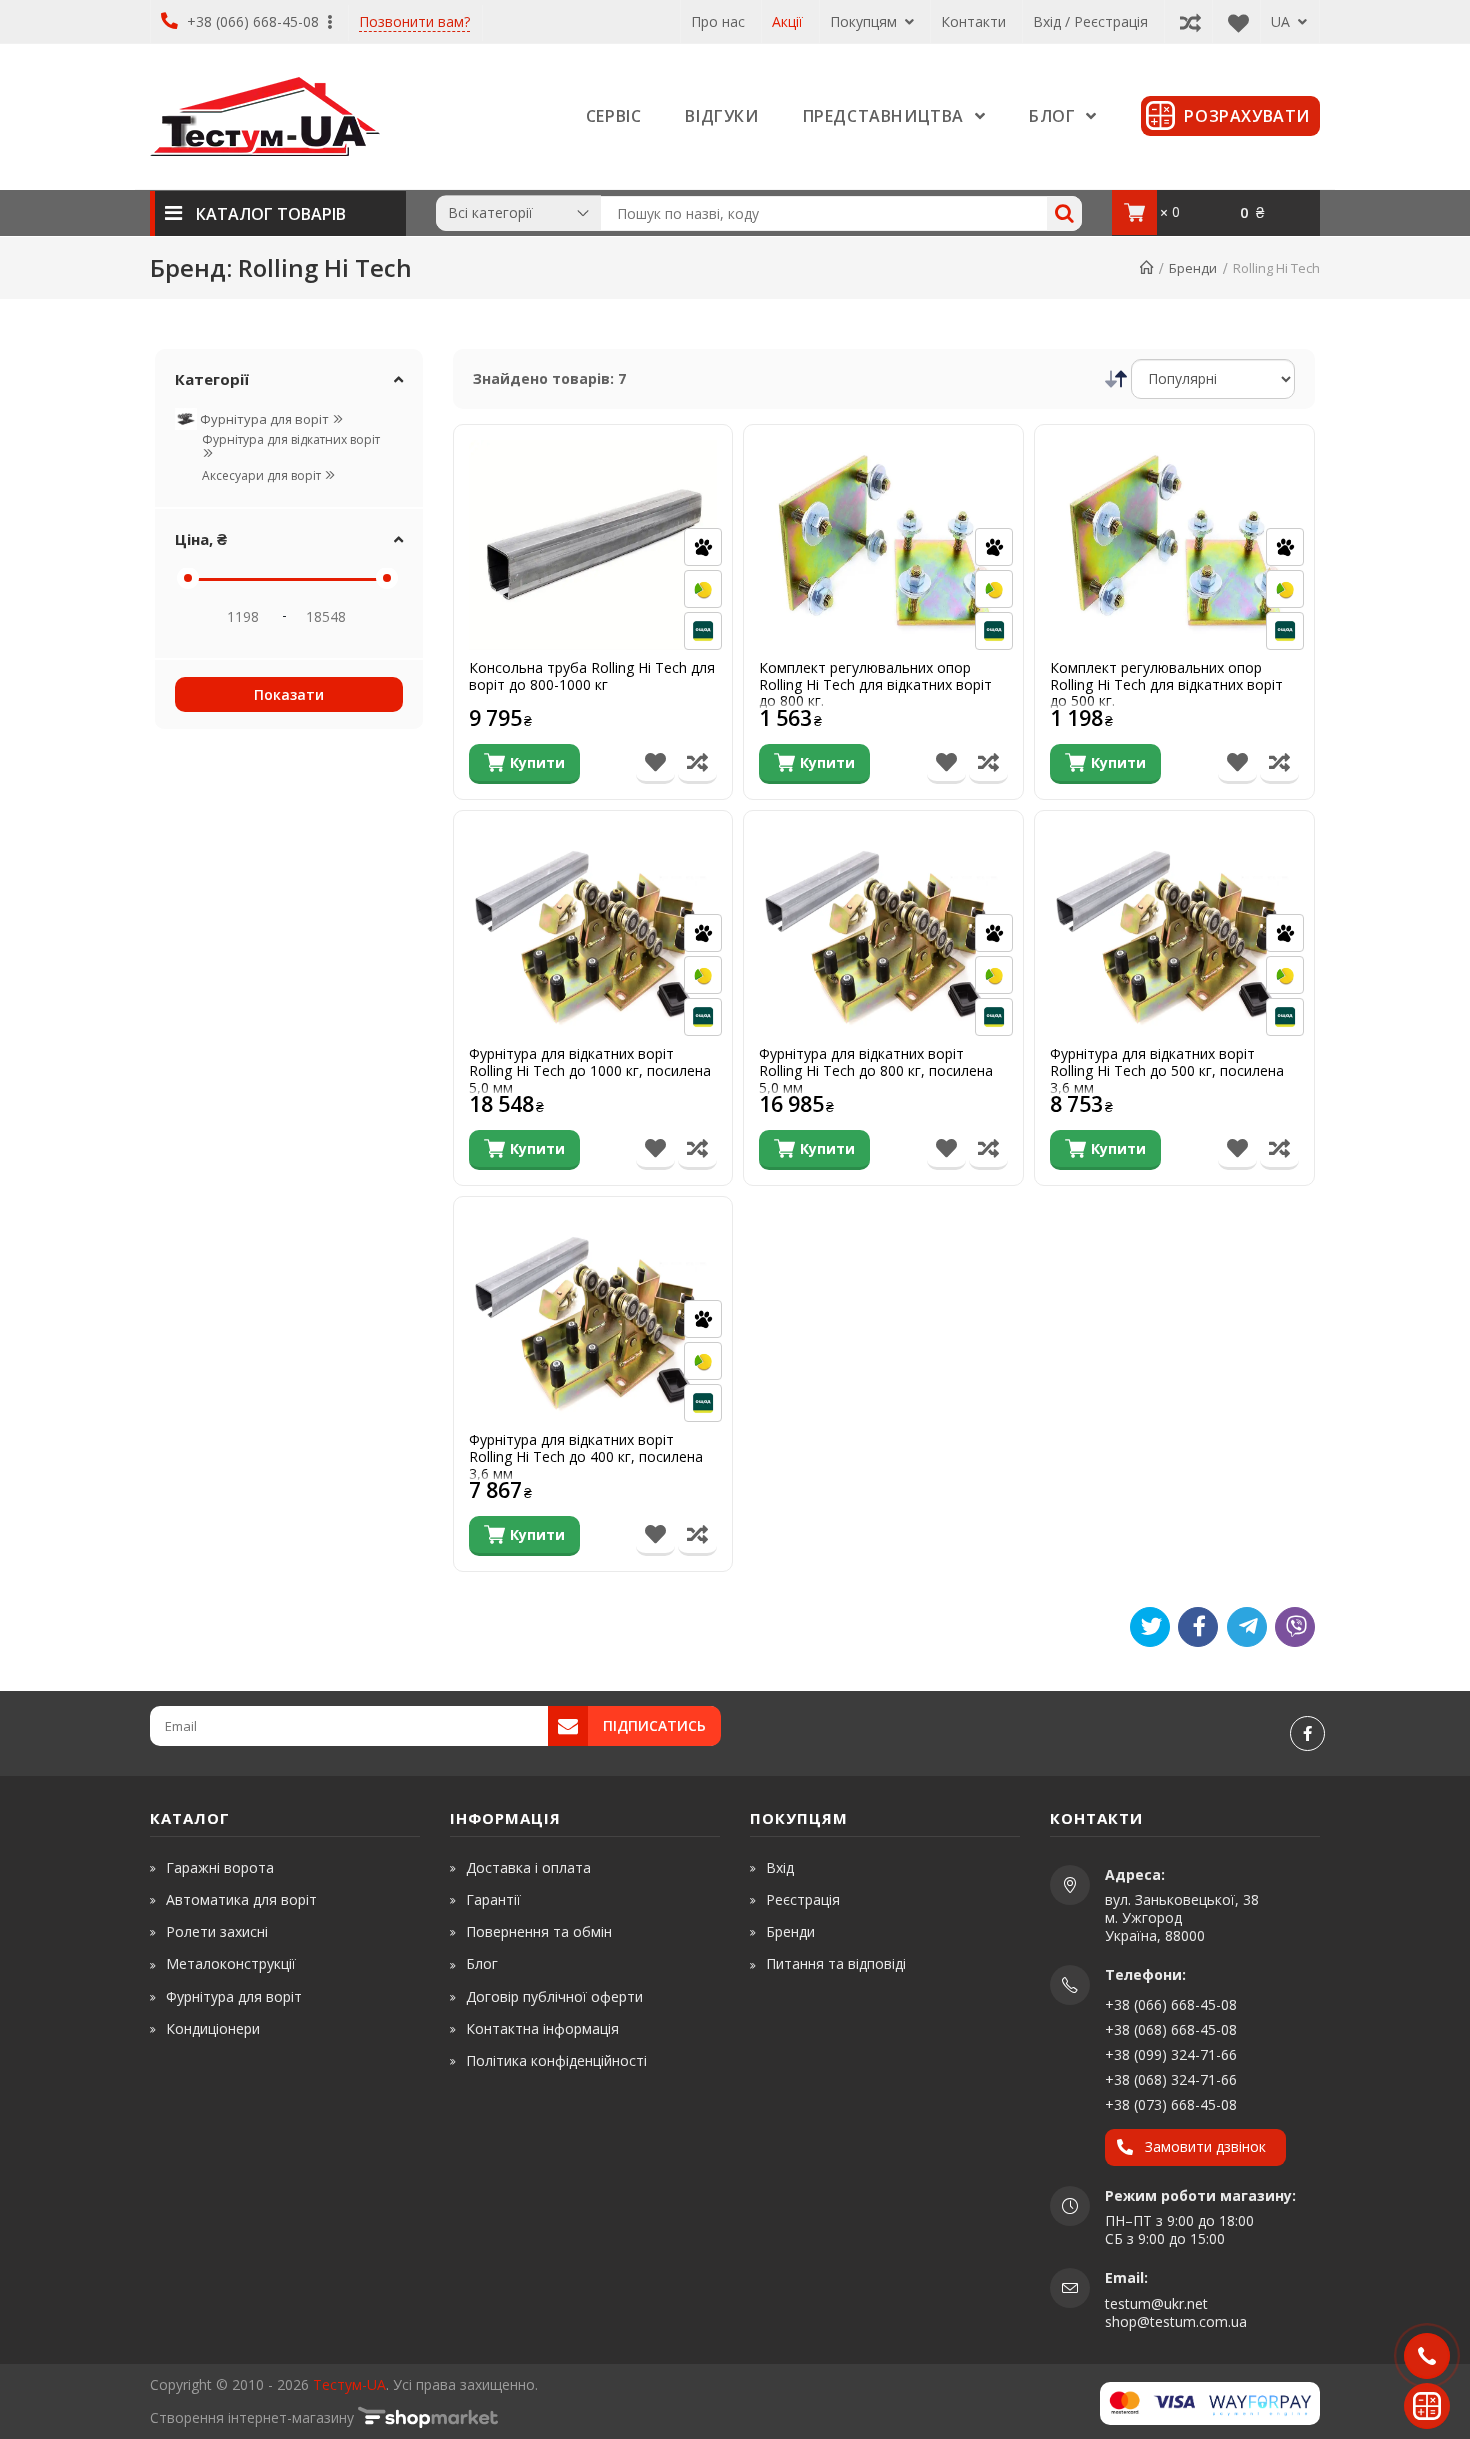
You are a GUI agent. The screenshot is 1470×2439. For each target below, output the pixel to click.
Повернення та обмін (539, 1931)
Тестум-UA (349, 2384)
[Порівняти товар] (697, 764)
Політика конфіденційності (556, 2060)
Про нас (718, 21)
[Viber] (1295, 1627)
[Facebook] (1307, 1733)
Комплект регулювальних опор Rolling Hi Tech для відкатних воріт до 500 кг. (1166, 685)
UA (1282, 21)
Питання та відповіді (836, 1963)
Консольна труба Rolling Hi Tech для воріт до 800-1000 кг (592, 677)
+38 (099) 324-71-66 (1171, 2054)
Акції (787, 21)
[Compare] (1185, 21)
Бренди (790, 1931)
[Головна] (1146, 268)
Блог (482, 1963)
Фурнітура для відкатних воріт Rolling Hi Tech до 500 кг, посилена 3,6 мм (1167, 1071)
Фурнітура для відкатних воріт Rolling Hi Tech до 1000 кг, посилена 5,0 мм (590, 1071)
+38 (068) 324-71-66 (1171, 2079)
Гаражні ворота (220, 1867)
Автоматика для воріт (241, 1899)
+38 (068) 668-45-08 (1171, 2029)
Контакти (973, 21)
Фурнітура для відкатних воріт (291, 439)
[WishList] (1233, 21)
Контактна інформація (542, 2028)
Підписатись (654, 1725)
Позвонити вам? (414, 22)
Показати (289, 694)
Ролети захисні (217, 1931)
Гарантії (493, 1899)
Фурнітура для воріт (264, 419)
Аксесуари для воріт (263, 475)
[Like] (1198, 1627)
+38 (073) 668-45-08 (1171, 2104)
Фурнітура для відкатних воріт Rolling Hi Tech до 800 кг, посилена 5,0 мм (876, 1071)
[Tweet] (1150, 1627)
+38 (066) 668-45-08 (253, 21)
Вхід (780, 1867)
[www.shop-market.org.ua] (428, 2417)
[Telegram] (1247, 1627)
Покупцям (865, 21)
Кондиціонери (213, 2028)
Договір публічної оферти (554, 1996)
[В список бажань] (655, 764)
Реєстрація (803, 1899)
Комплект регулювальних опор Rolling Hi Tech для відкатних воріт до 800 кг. (875, 685)
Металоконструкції (231, 1963)
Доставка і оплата (528, 1867)
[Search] (1064, 213)
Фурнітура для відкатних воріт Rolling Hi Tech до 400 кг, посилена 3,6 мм (586, 1457)
